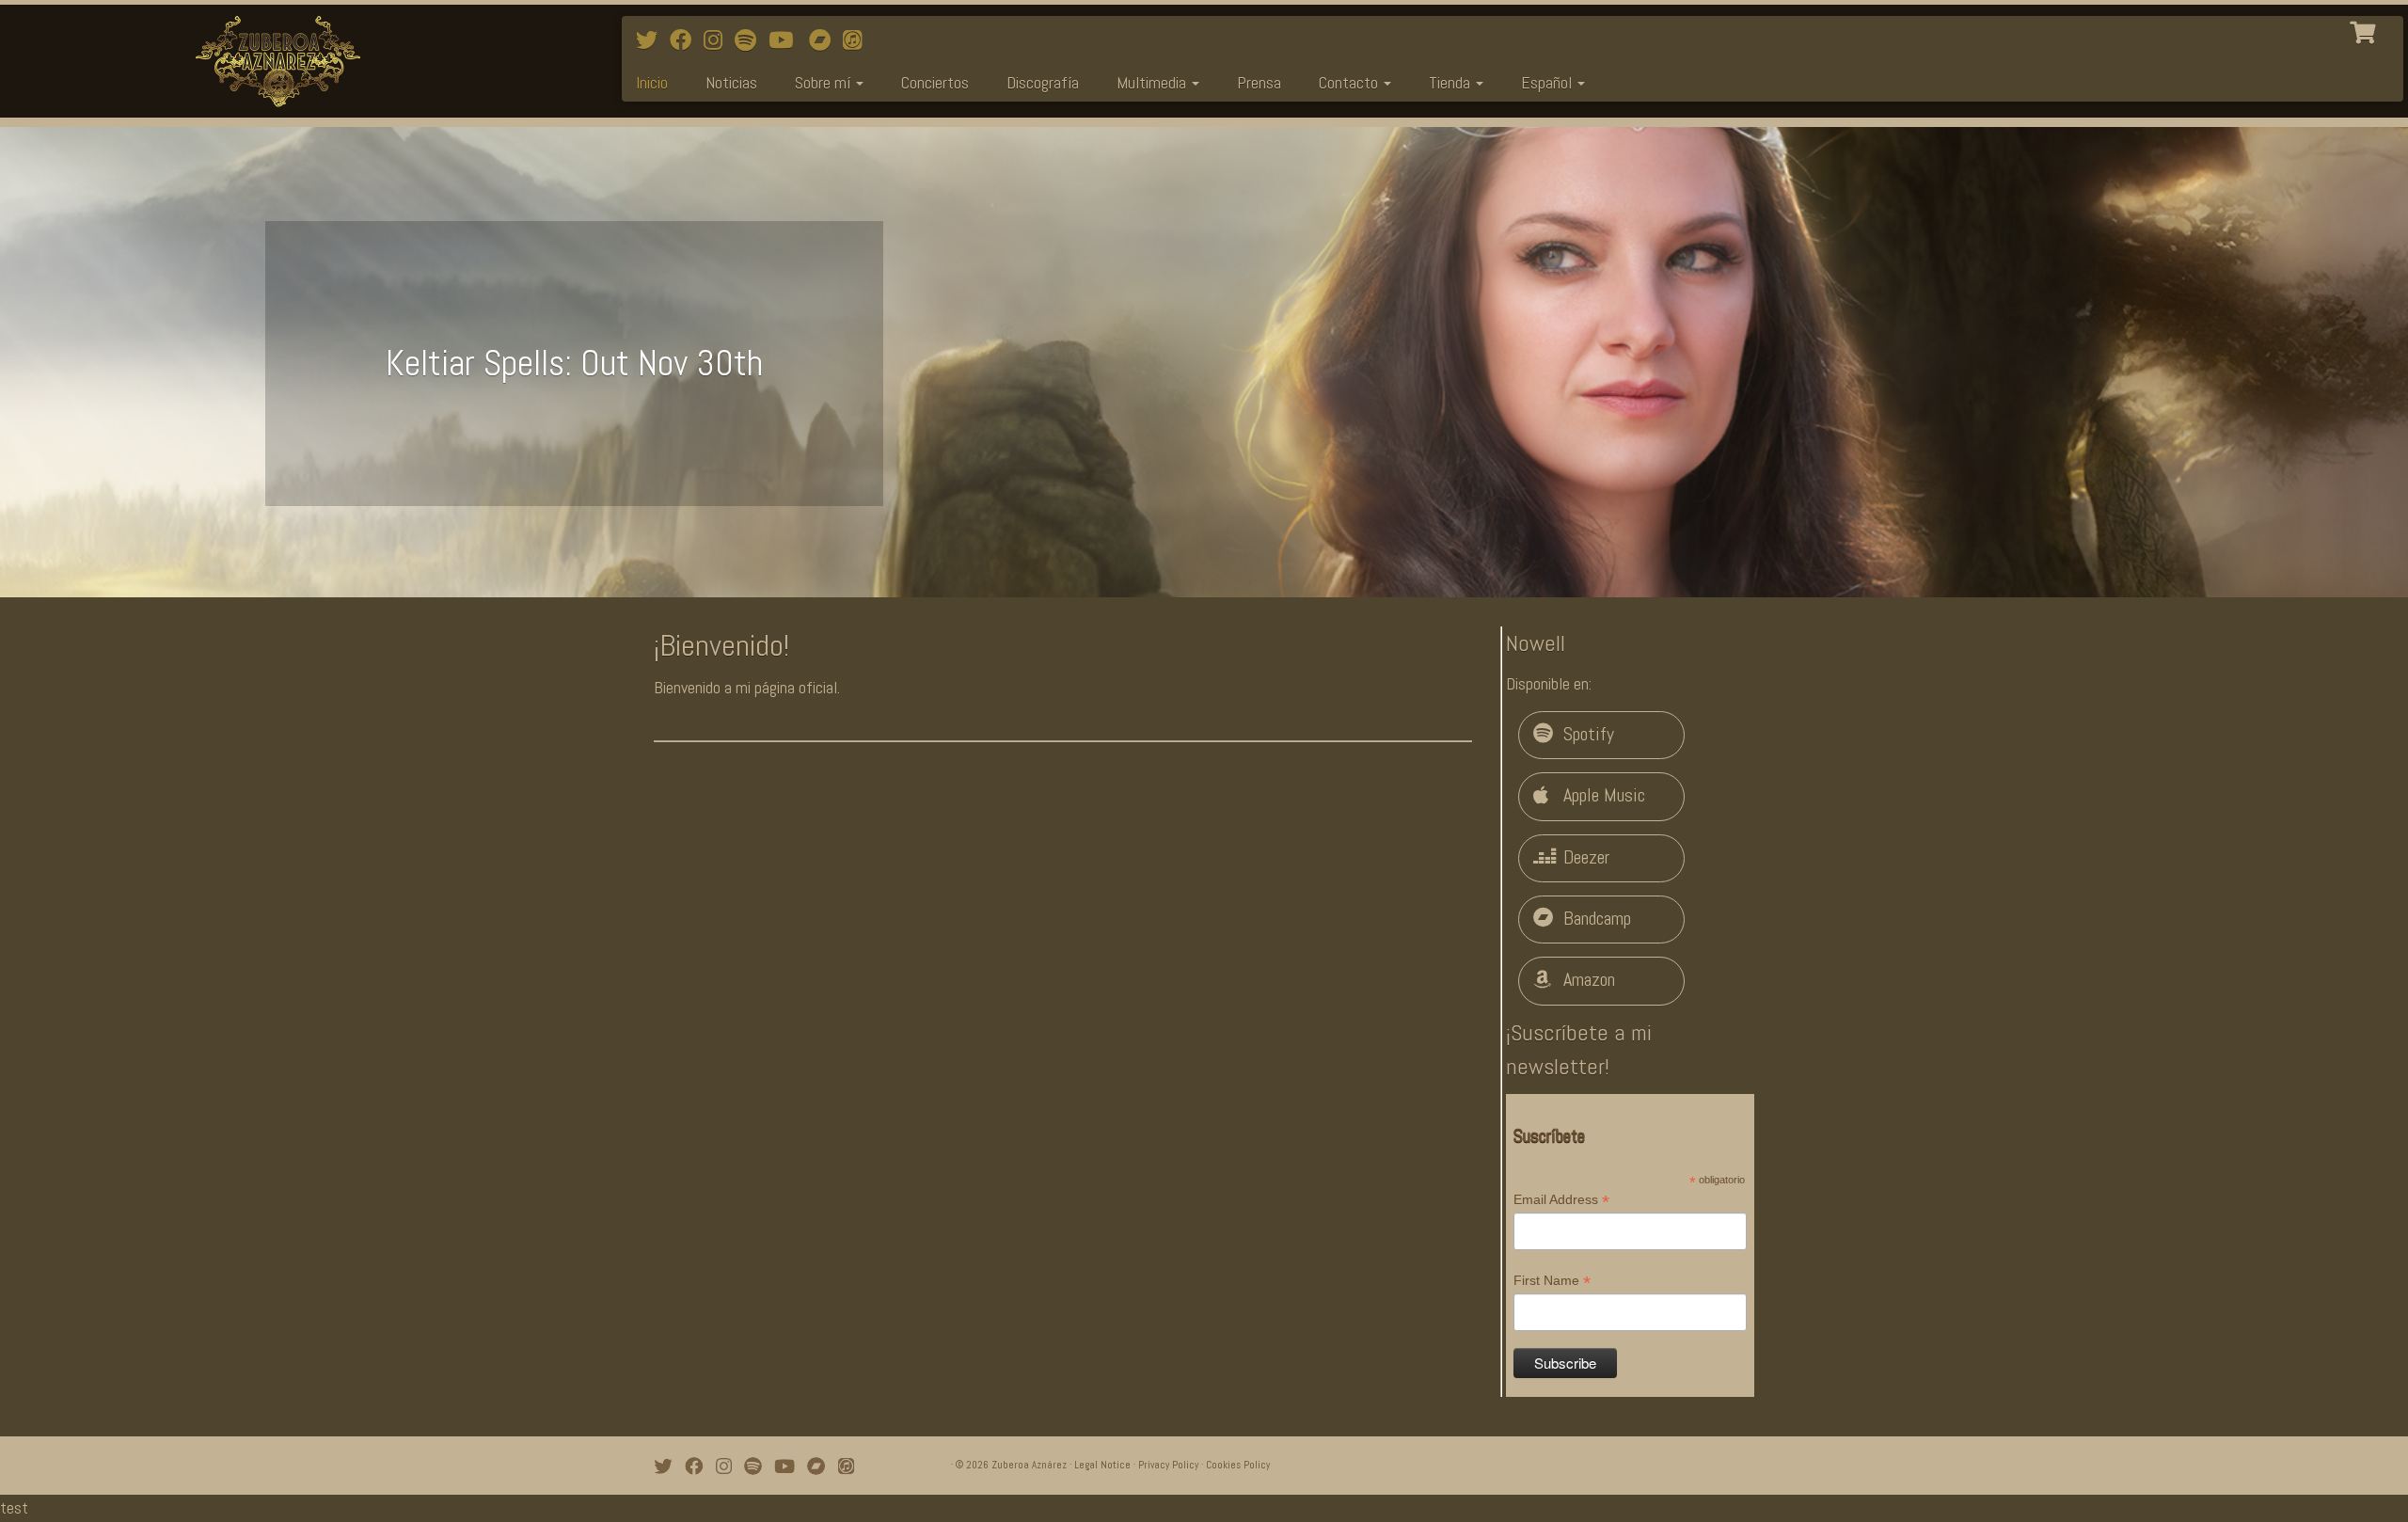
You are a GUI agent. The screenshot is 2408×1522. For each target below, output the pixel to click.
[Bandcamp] (826, 40)
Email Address (1561, 1200)
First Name (1552, 1281)
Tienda (1451, 82)
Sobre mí (824, 82)
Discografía (1043, 82)
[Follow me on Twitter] (653, 40)
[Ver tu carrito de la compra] (2365, 30)
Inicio (652, 82)
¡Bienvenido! (721, 645)
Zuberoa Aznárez (1029, 1465)
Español (1548, 82)
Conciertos (935, 82)
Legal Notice (1102, 1465)
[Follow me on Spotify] (752, 40)
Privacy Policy (1168, 1465)
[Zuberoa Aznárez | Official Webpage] (278, 61)
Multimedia (1153, 82)
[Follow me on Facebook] (687, 40)
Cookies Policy (1238, 1465)
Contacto (1350, 82)
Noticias (731, 82)
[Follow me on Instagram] (719, 40)
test (14, 1507)
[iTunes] (858, 40)
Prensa (1259, 82)
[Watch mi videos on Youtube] (787, 40)
